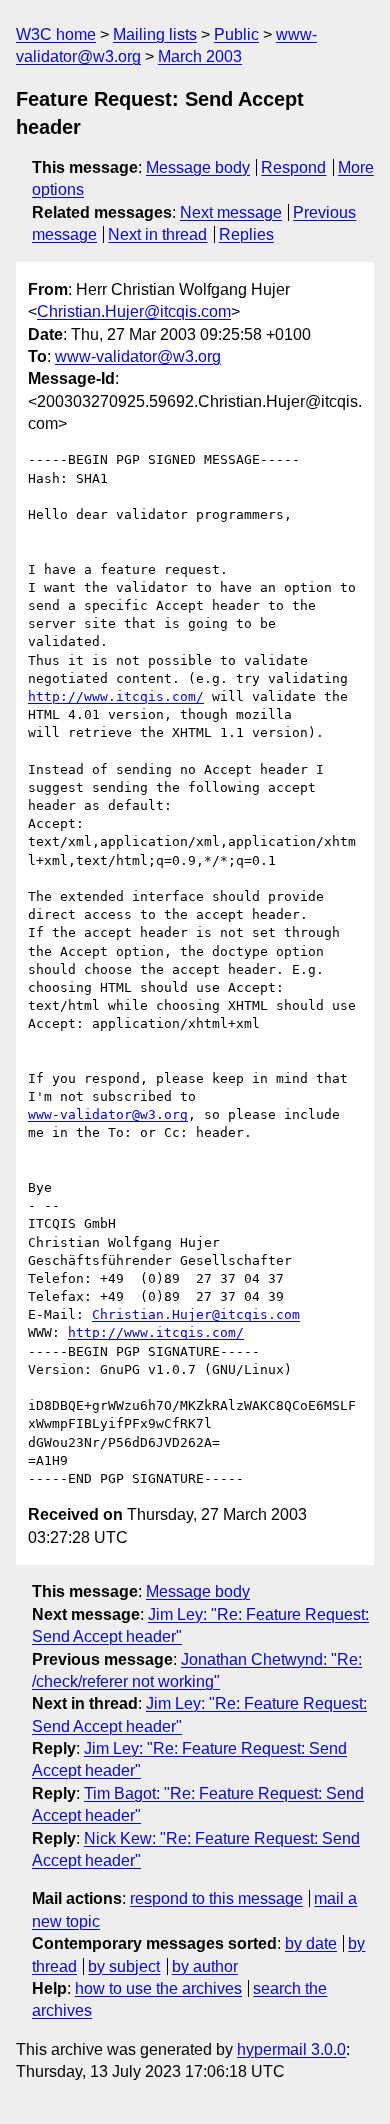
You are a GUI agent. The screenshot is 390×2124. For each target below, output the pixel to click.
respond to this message (216, 1898)
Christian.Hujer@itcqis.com (134, 311)
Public (236, 34)
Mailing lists (155, 34)
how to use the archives (158, 1988)
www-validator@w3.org (138, 356)
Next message (231, 212)
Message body (198, 167)
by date (311, 1943)
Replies (246, 234)
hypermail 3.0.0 (291, 2049)
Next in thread (157, 234)
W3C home (56, 34)
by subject (124, 1966)
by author (205, 1966)
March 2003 (200, 56)
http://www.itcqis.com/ (116, 696)
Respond (293, 167)
